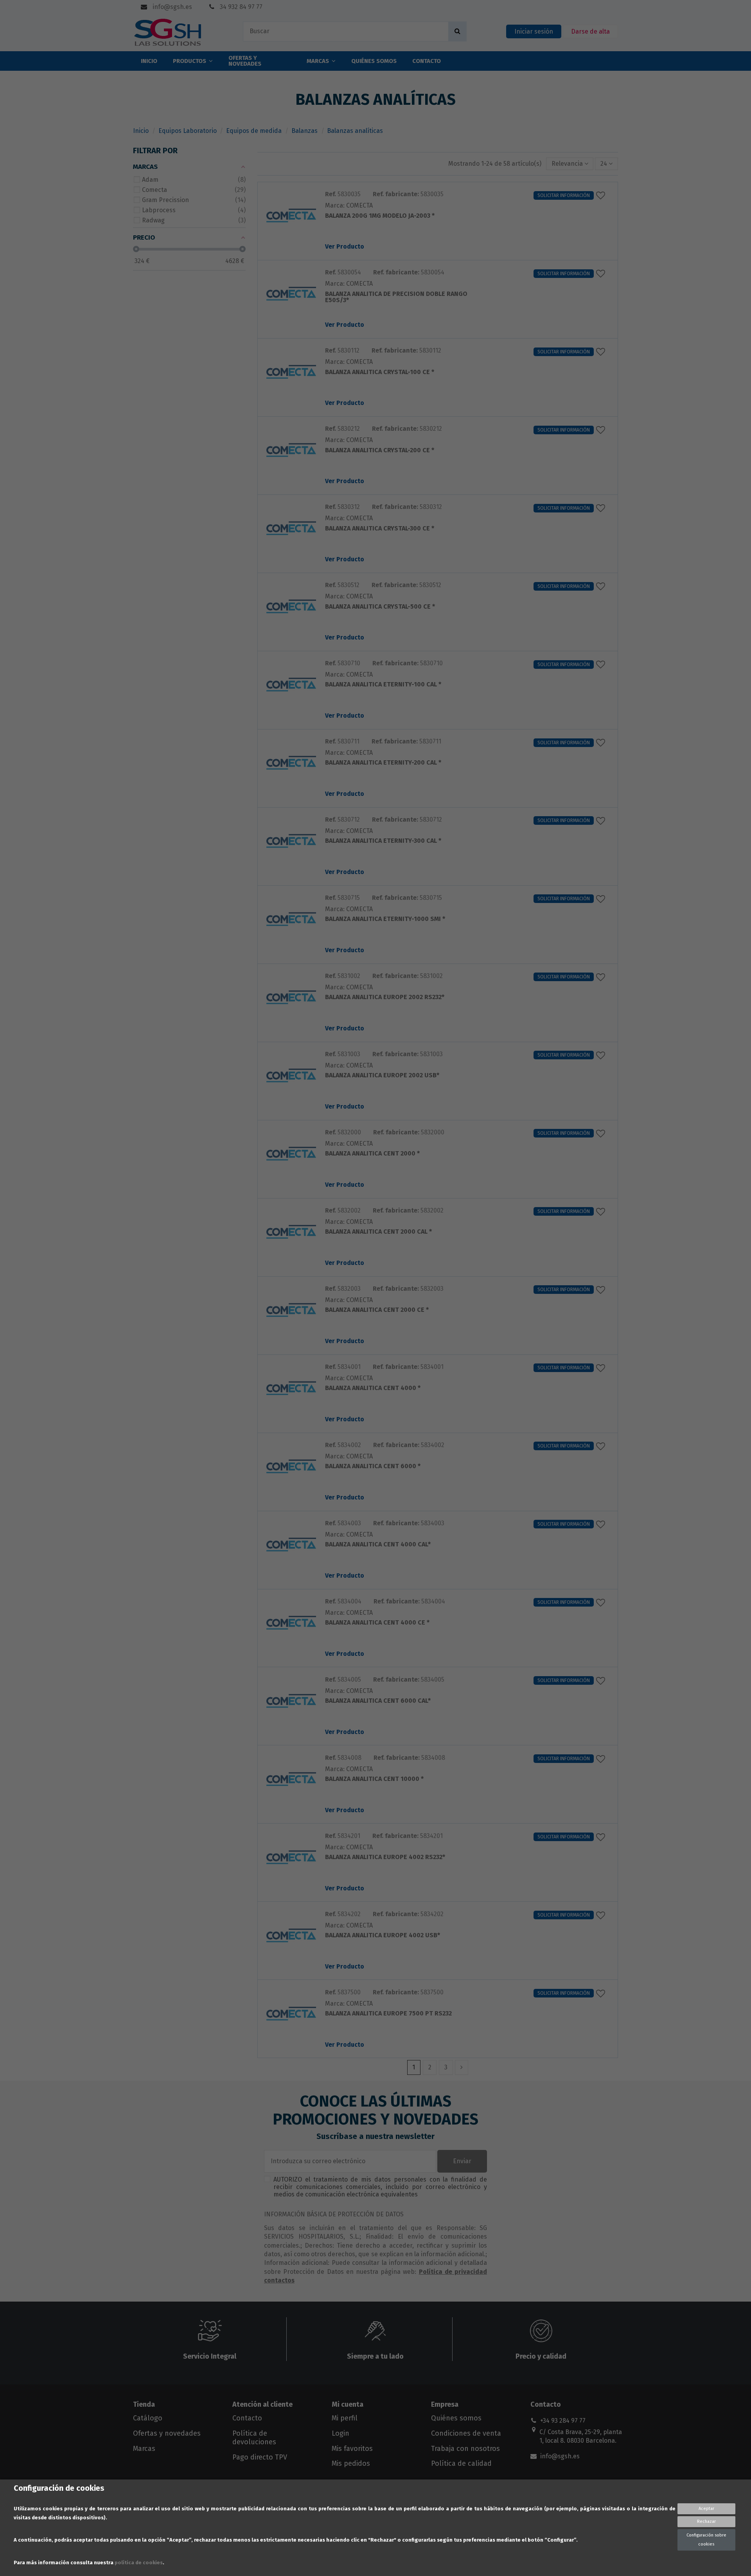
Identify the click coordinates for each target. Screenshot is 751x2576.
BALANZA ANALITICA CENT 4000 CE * (377, 1623)
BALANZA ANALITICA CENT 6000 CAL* (378, 1701)
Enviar (462, 2161)
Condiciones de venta (466, 2433)
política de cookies (139, 2563)
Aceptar (706, 2509)
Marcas (144, 2449)
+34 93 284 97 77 (563, 2421)
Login (340, 2433)
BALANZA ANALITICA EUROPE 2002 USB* (382, 1076)
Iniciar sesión (534, 31)
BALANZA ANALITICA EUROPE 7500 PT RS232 (388, 2014)
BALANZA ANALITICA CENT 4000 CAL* (378, 1545)
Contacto (247, 2418)
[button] (570, 164)
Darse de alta (590, 31)
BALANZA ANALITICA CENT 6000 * (373, 1466)
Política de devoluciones (254, 2438)
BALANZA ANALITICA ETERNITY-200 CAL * (383, 763)
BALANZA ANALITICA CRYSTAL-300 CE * (380, 529)
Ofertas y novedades (167, 2433)
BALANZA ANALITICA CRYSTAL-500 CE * (380, 607)
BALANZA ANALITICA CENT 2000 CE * (377, 1310)
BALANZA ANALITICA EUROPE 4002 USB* (383, 1936)
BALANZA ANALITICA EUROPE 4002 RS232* (385, 1857)
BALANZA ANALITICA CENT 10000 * (374, 1779)
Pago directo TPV (260, 2457)
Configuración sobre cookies (706, 2539)
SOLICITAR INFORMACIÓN (564, 195)
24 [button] (605, 164)
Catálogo (148, 2418)
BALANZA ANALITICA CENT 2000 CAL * (378, 1232)
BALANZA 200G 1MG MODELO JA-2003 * (380, 216)
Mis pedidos (351, 2463)
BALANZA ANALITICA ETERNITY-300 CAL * (383, 841)
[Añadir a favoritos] (603, 195)
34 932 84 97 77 (240, 7)
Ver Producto (345, 246)
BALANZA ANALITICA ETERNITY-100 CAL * (383, 685)
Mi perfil (345, 2418)
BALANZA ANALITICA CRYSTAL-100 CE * (380, 372)
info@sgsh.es (172, 7)
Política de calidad (461, 2463)
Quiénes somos (456, 2418)
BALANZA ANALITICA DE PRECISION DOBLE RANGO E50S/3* (396, 297)
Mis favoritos (352, 2449)
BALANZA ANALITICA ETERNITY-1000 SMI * (385, 919)
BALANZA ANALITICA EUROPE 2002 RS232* (385, 997)
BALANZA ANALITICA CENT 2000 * (372, 1154)
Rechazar (706, 2521)
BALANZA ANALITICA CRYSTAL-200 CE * (380, 451)
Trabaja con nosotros (465, 2449)
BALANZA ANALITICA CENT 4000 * (373, 1388)
